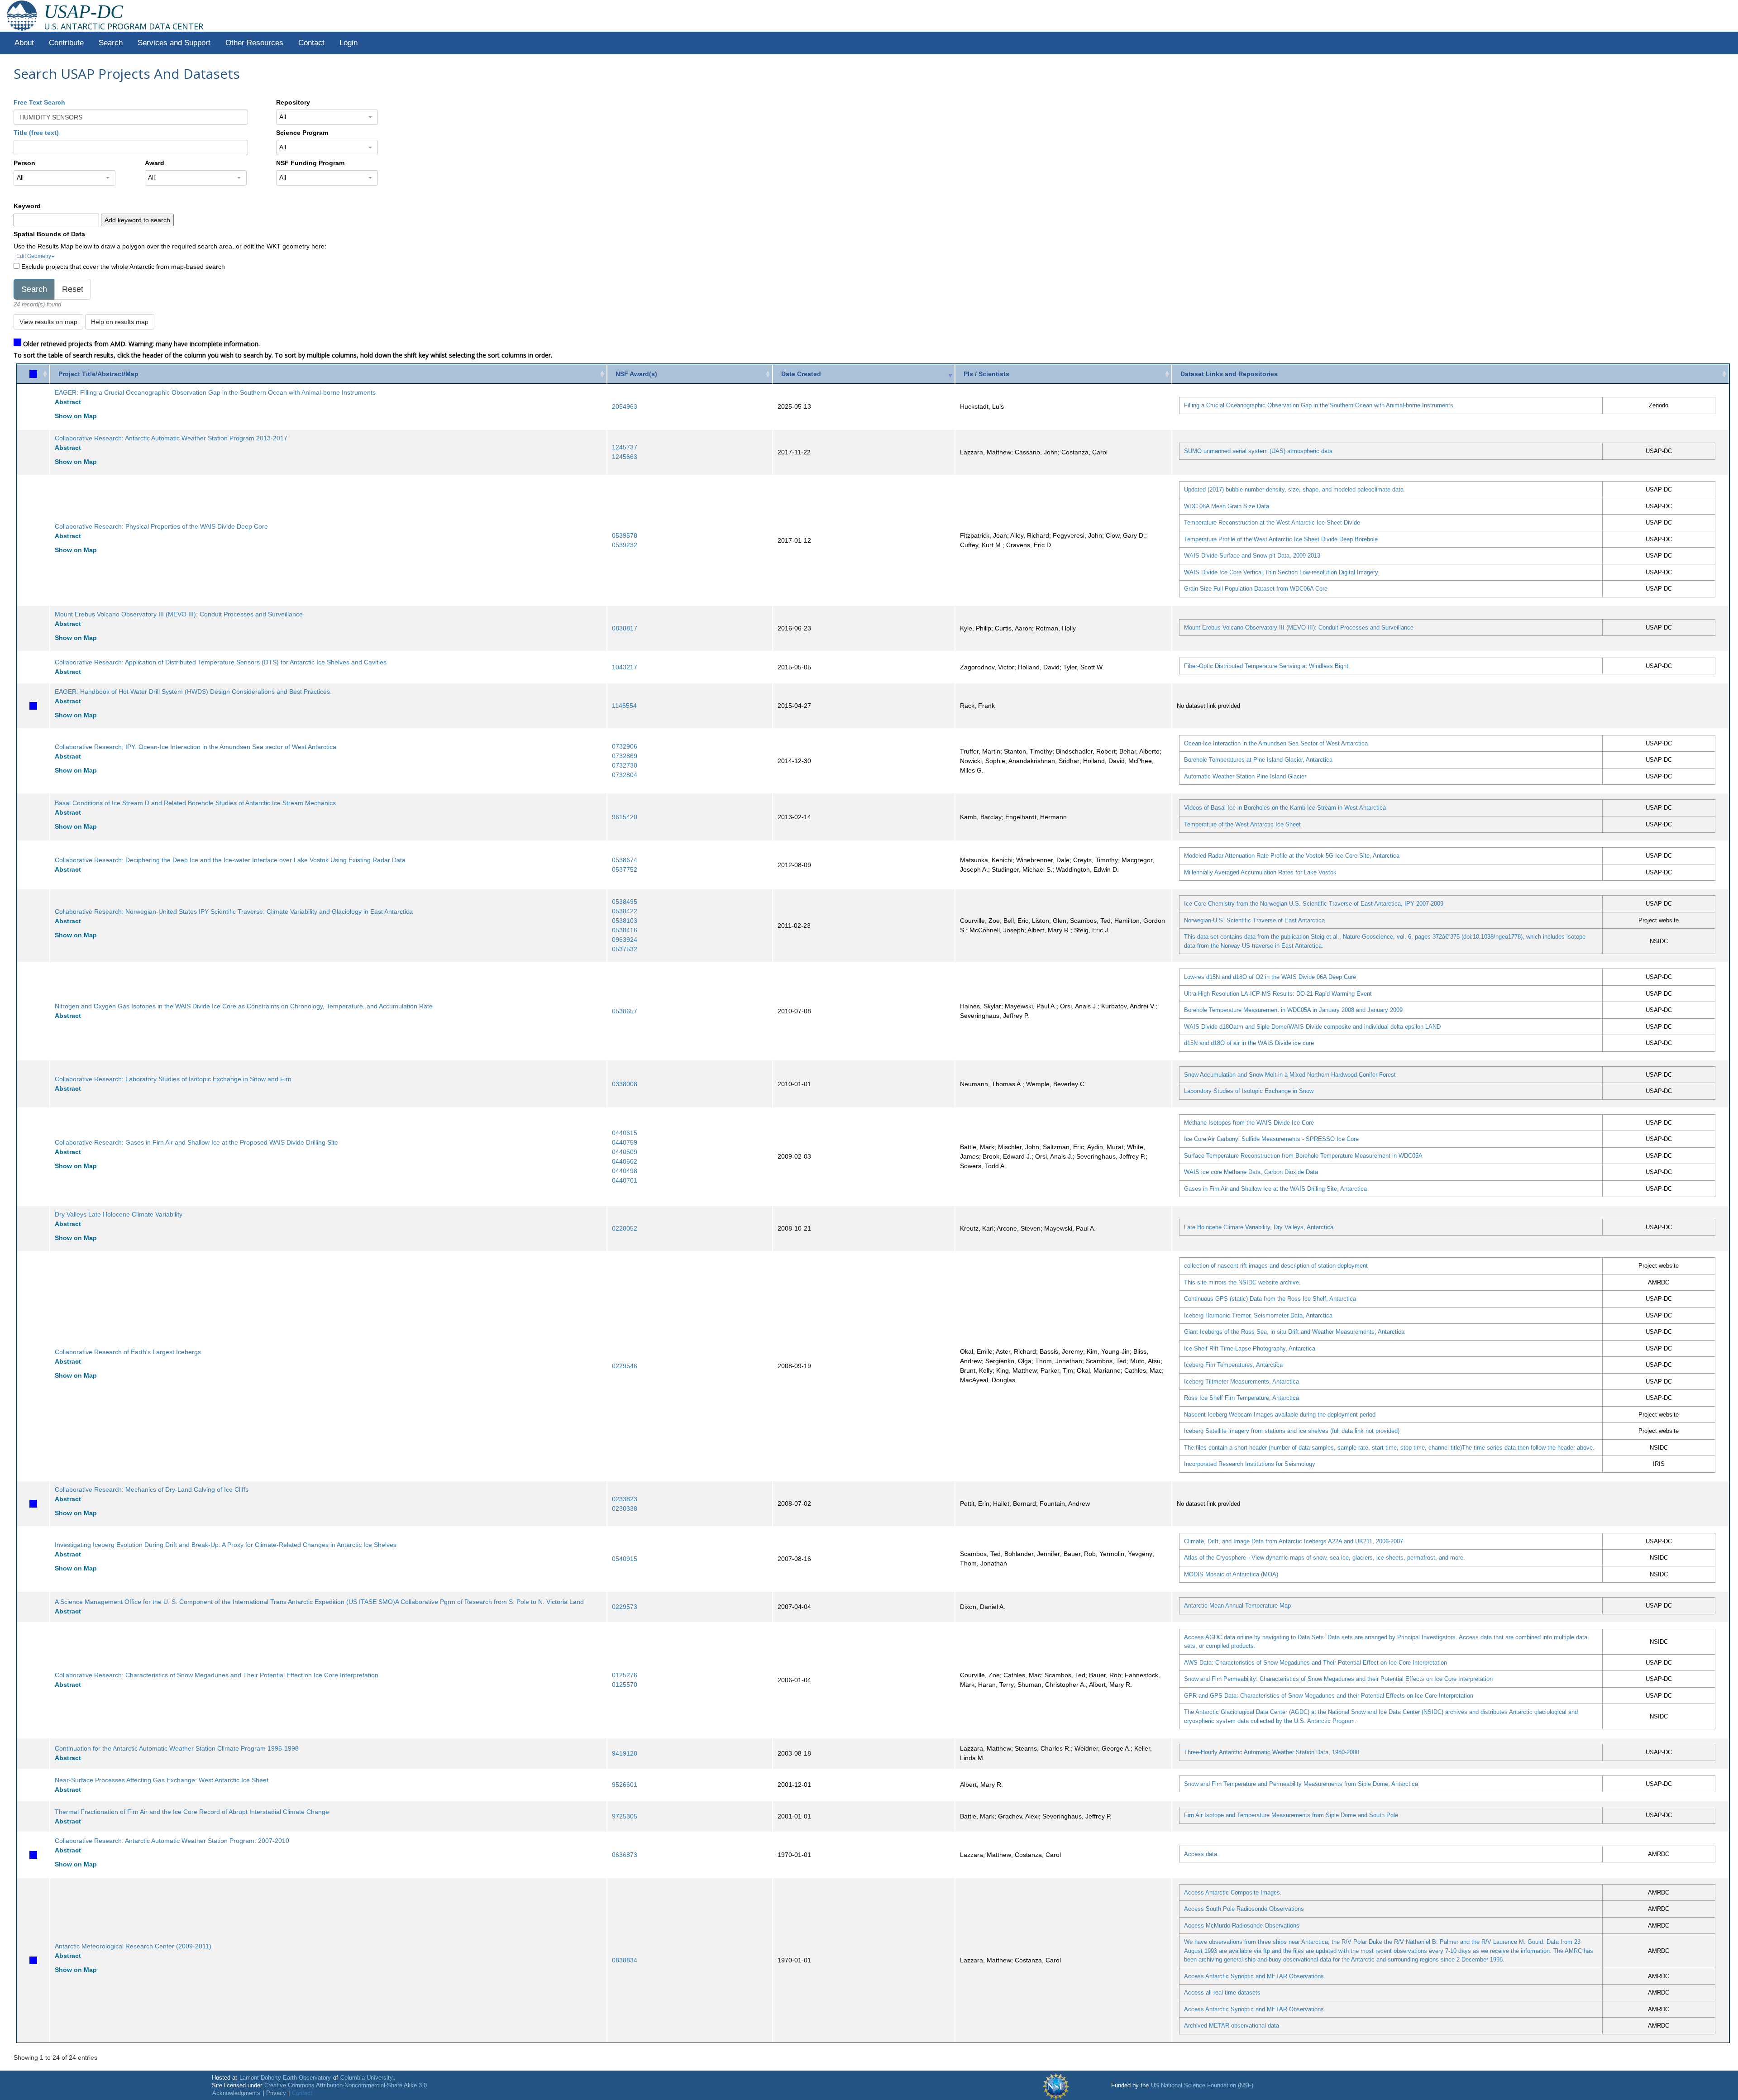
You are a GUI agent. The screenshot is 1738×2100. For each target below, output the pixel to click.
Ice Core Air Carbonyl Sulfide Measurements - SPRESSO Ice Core (1271, 1139)
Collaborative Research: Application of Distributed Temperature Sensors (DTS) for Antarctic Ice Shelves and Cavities (221, 662)
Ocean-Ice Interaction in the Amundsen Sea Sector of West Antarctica (1276, 743)
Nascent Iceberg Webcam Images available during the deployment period (1280, 1415)
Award (155, 163)
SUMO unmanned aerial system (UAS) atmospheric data (1258, 451)
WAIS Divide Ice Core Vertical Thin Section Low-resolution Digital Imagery (1281, 572)
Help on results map (120, 322)
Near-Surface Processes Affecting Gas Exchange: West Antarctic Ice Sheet (162, 1780)
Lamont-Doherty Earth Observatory (285, 2078)
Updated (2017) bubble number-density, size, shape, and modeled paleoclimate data (1294, 489)
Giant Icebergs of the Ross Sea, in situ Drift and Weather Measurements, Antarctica (1294, 1332)
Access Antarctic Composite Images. (1233, 1892)
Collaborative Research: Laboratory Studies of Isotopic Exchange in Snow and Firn (173, 1079)
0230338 (625, 1508)
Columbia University (367, 2078)
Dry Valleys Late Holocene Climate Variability (119, 1214)
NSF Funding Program (310, 163)
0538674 (625, 860)
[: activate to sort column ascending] (33, 374)
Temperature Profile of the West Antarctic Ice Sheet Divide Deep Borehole (1281, 539)
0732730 (625, 765)
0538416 (625, 930)
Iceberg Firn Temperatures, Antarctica (1233, 1365)
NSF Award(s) (636, 374)
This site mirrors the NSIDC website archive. (1242, 1282)
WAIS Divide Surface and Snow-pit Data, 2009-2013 (1252, 556)
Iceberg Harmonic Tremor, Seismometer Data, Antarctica (1258, 1315)
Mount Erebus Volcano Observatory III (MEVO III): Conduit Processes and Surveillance (179, 614)
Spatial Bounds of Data (49, 234)
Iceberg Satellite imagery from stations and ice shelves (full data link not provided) (1292, 1431)
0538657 (625, 1011)
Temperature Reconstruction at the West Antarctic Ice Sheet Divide (1272, 523)
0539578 (625, 535)
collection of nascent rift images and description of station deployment (1276, 1266)
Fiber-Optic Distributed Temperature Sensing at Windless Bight (1266, 666)
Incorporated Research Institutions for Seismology (1250, 1464)
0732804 (625, 775)
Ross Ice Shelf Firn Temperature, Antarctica (1241, 1398)
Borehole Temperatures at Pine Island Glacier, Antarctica (1258, 760)
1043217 (625, 667)
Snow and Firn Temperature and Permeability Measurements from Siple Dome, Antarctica (1301, 1784)
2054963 (625, 406)
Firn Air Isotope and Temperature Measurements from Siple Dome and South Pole (1291, 1815)
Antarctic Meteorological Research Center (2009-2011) (133, 1946)
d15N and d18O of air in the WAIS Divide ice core (1249, 1043)
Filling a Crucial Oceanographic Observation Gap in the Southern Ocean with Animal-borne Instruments (1319, 405)
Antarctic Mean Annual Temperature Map (1237, 1606)
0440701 (625, 1180)
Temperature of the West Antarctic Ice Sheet (1242, 824)
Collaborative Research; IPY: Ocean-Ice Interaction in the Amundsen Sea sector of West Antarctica (196, 747)
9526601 (625, 1785)
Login (349, 43)
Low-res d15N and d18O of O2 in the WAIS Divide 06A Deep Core (1270, 977)
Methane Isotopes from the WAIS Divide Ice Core (1249, 1123)
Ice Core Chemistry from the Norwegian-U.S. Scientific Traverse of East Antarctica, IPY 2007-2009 (1314, 904)
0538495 (625, 902)
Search (111, 43)
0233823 (625, 1499)
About (24, 43)
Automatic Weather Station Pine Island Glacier (1245, 776)
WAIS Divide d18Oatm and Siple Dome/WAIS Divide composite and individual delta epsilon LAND (1312, 1027)
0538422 (625, 911)
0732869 (625, 756)
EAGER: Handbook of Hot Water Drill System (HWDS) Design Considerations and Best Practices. (193, 692)
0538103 (625, 921)
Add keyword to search (137, 220)
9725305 (625, 1816)
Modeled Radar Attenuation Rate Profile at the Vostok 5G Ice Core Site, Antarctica (1292, 856)
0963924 (625, 940)
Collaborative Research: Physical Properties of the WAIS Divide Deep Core (161, 526)
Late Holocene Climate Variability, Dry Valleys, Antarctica (1259, 1227)
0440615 (625, 1133)
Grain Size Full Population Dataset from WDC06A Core (1256, 589)
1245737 (625, 447)
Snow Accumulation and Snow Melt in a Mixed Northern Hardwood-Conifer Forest (1290, 1075)
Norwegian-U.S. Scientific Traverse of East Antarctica (1254, 920)
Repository (293, 102)
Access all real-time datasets (1222, 1993)
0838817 (625, 628)
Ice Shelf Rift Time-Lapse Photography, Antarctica (1250, 1348)
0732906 (625, 746)
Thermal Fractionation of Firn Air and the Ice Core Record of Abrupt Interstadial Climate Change (192, 1812)
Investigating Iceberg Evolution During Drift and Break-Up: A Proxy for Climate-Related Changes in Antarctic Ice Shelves (226, 1545)
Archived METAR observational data (1232, 2026)
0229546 (625, 1366)
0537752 (625, 869)
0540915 (625, 1559)
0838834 (625, 1960)
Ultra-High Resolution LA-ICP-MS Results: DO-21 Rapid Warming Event (1278, 994)
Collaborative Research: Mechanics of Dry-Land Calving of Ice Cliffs (152, 1489)
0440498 (625, 1171)
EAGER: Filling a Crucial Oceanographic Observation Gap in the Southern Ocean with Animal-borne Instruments (215, 392)
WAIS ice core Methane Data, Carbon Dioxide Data (1251, 1172)
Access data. (1201, 1854)
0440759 (625, 1142)
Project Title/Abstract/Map (98, 374)
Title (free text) (36, 133)
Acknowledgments (236, 2093)
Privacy (276, 2093)
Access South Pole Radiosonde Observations (1244, 1909)
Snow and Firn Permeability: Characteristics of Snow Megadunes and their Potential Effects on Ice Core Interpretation (1338, 1679)
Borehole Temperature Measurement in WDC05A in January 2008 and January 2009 (1293, 1010)
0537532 (625, 949)
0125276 (625, 1675)
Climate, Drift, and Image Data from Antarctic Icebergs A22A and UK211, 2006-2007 (1294, 1541)
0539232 (625, 545)
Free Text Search (39, 102)
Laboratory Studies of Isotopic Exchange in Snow (1249, 1091)
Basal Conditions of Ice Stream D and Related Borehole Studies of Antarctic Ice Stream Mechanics (195, 803)
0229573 (625, 1607)
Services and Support (174, 43)
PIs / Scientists (986, 374)
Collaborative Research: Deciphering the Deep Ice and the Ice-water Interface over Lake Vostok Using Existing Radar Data (230, 860)
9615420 (625, 817)
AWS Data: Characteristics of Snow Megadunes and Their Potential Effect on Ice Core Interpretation (1315, 1663)
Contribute (66, 43)
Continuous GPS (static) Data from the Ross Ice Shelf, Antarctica (1270, 1299)
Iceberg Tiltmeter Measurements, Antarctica (1241, 1382)
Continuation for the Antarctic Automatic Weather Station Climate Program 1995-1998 (177, 1748)
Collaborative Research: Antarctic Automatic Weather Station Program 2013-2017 (171, 438)
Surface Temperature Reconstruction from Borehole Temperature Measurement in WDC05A (1303, 1156)
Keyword (27, 206)
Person (24, 163)
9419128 (625, 1753)
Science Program (302, 133)
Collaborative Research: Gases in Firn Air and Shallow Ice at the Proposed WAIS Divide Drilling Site (196, 1142)
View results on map (48, 322)
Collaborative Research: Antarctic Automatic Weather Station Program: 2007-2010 (172, 1841)
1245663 (625, 457)
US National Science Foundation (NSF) (1202, 2086)
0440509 (625, 1152)
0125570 (625, 1685)
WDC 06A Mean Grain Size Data (1227, 506)
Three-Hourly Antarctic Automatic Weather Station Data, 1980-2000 (1272, 1752)
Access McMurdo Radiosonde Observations (1242, 1926)
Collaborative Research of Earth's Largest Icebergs (128, 1352)
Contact (311, 43)
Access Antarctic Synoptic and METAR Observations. (1255, 1976)
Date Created (801, 374)
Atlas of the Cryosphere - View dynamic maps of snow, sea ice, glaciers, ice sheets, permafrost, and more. (1325, 1558)
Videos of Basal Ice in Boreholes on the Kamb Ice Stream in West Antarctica (1285, 808)
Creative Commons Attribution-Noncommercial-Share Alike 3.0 (346, 2086)
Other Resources (254, 43)
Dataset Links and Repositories (1229, 374)
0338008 (625, 1084)
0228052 (625, 1228)
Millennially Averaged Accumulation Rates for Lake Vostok (1260, 872)
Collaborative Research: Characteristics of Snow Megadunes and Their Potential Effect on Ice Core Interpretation (217, 1675)
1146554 (624, 706)
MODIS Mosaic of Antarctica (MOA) (1231, 1574)
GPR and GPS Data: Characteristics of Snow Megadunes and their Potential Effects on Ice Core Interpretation (1329, 1696)
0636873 (625, 1855)
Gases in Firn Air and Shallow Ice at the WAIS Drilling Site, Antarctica (1275, 1189)
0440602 (625, 1161)
